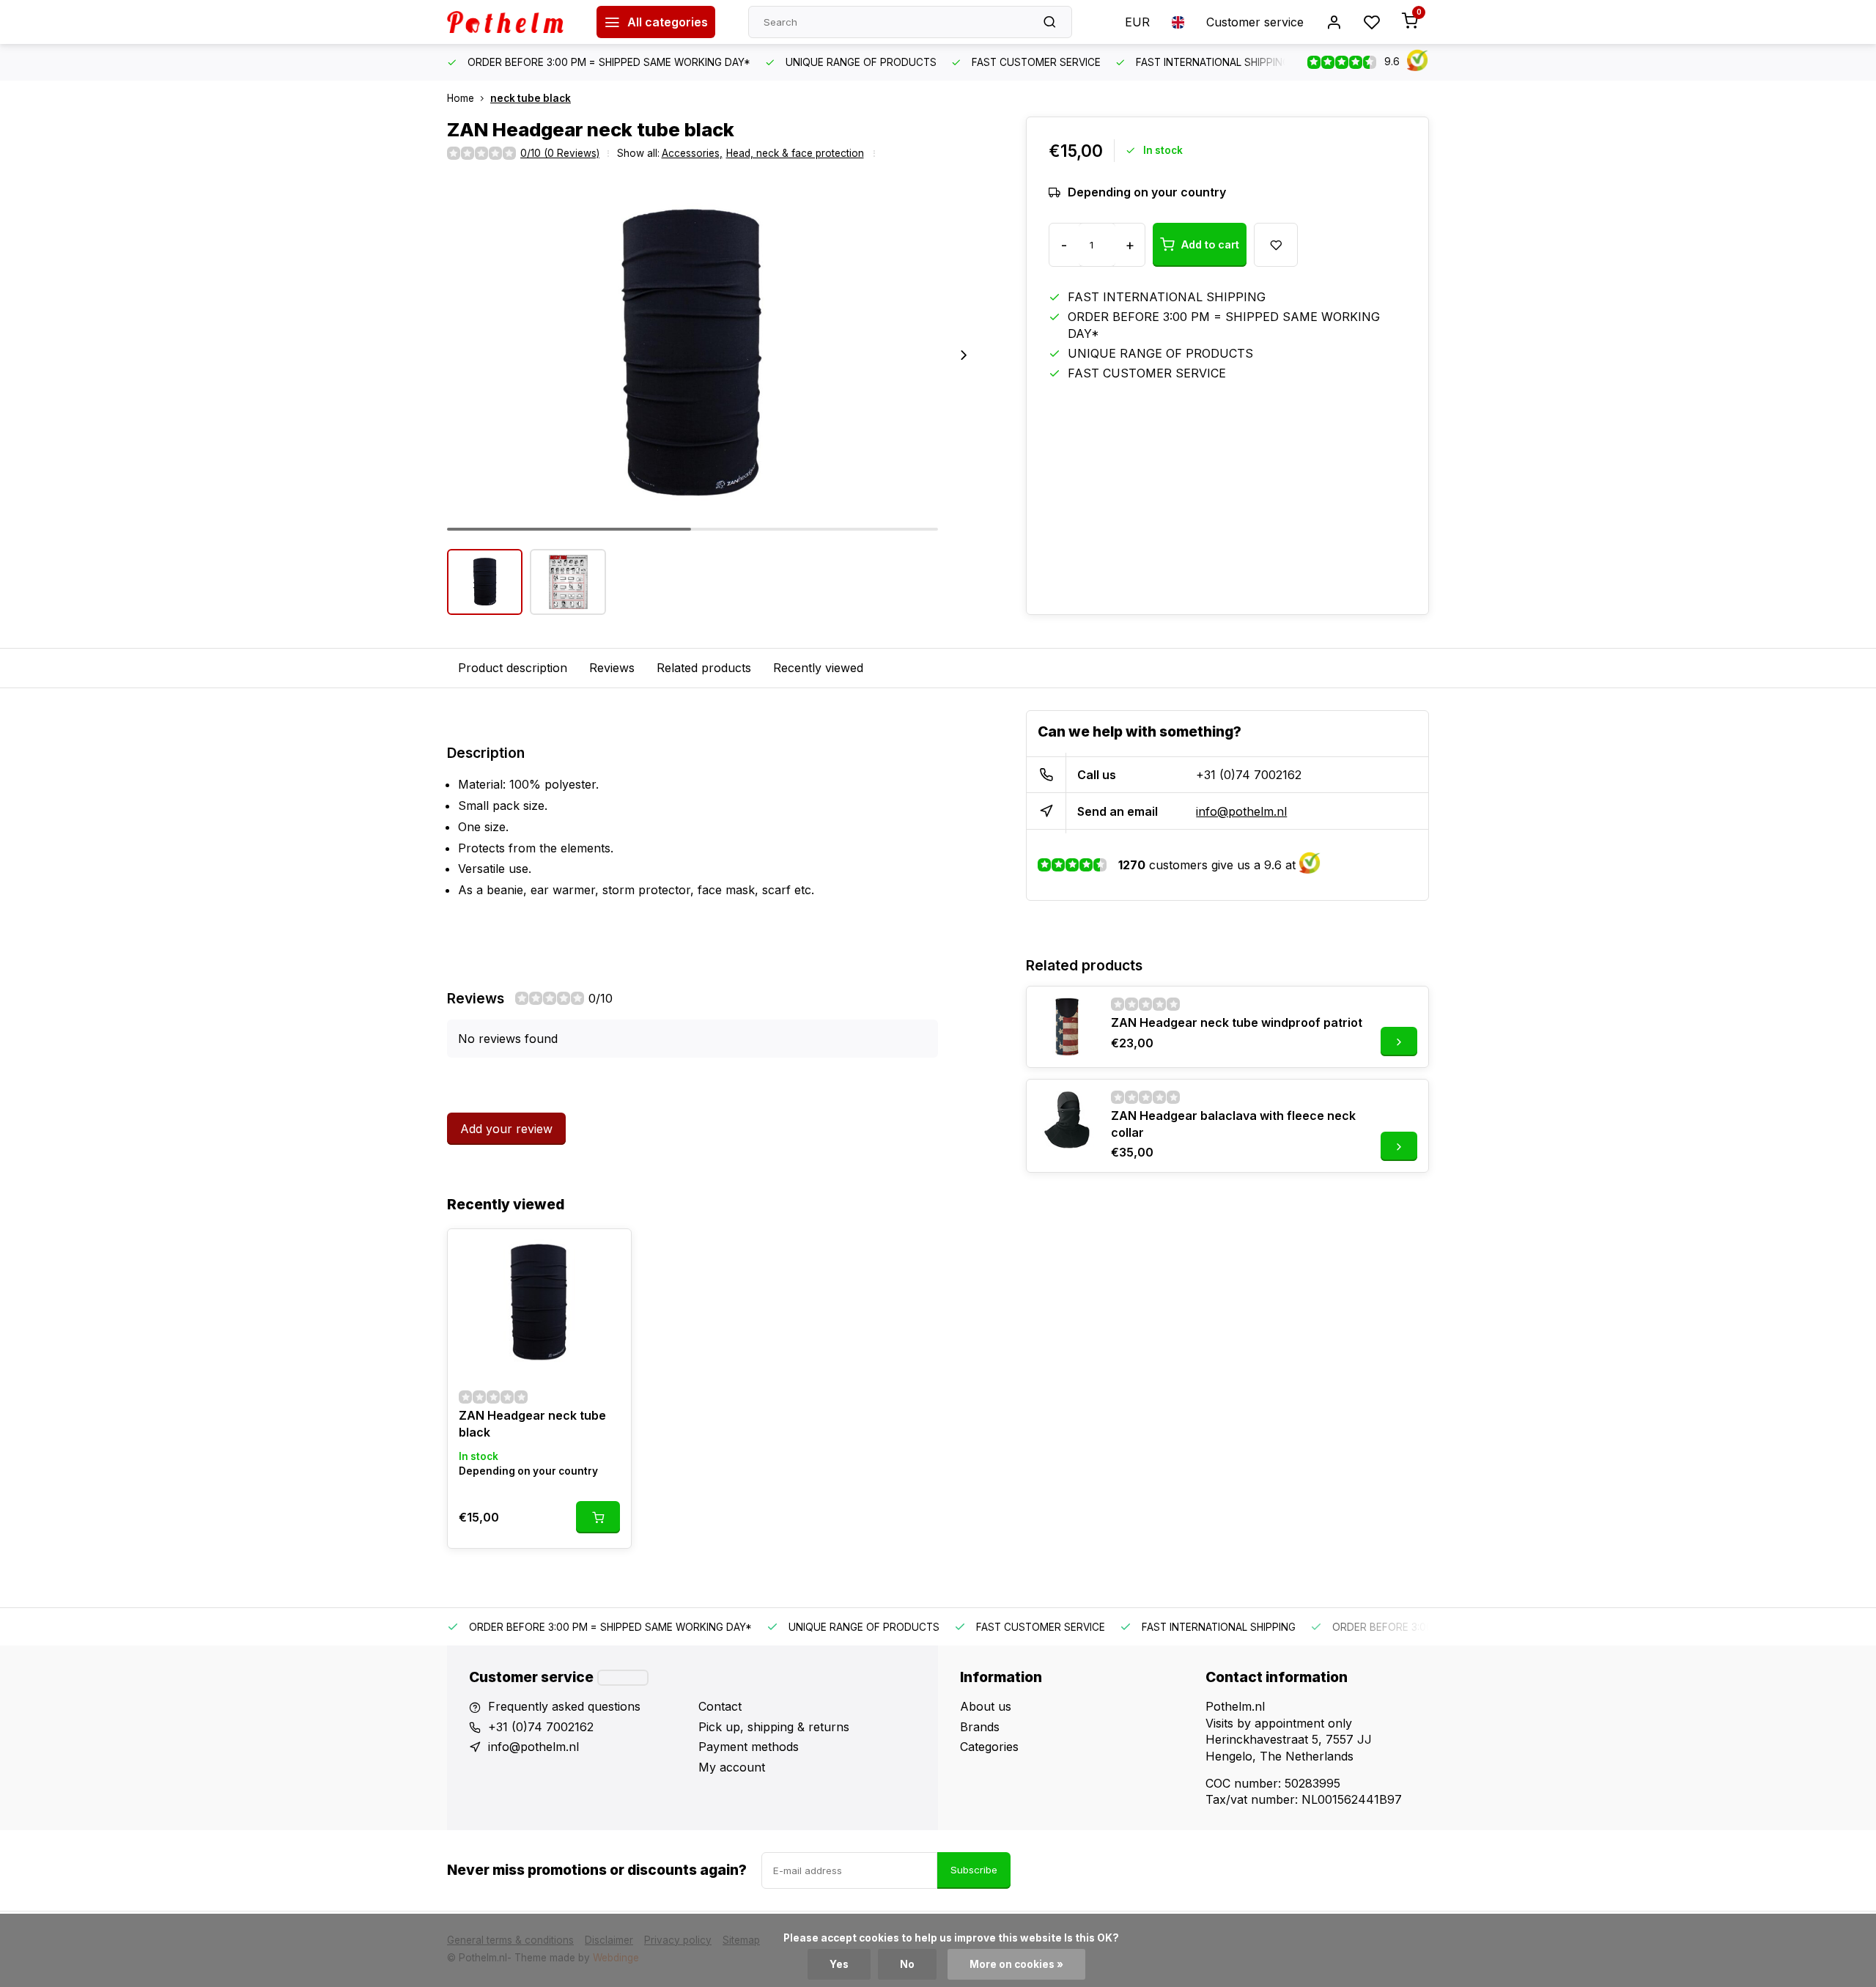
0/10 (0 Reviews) (560, 153)
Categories (989, 1747)
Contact (720, 1706)
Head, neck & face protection (795, 153)
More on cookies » (1016, 1964)
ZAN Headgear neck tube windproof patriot (1237, 1022)
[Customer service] (623, 1678)
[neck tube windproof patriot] (1067, 1027)
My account (732, 1767)
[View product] (598, 1517)
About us (986, 1706)
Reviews (612, 668)
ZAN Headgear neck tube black (532, 1423)
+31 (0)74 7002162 (1249, 775)
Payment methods (749, 1747)
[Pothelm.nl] (511, 22)
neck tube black (531, 98)
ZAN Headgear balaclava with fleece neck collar (1233, 1124)
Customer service (1255, 22)
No (907, 1964)
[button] (964, 355)
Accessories (692, 153)
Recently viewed (818, 668)
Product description (513, 668)
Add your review (506, 1129)
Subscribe (974, 1870)
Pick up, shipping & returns (774, 1727)
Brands (980, 1727)
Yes (839, 1964)
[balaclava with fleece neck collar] (1067, 1120)
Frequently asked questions (564, 1706)
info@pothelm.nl (1241, 811)
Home (461, 98)
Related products (704, 668)
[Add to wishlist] (609, 1251)
